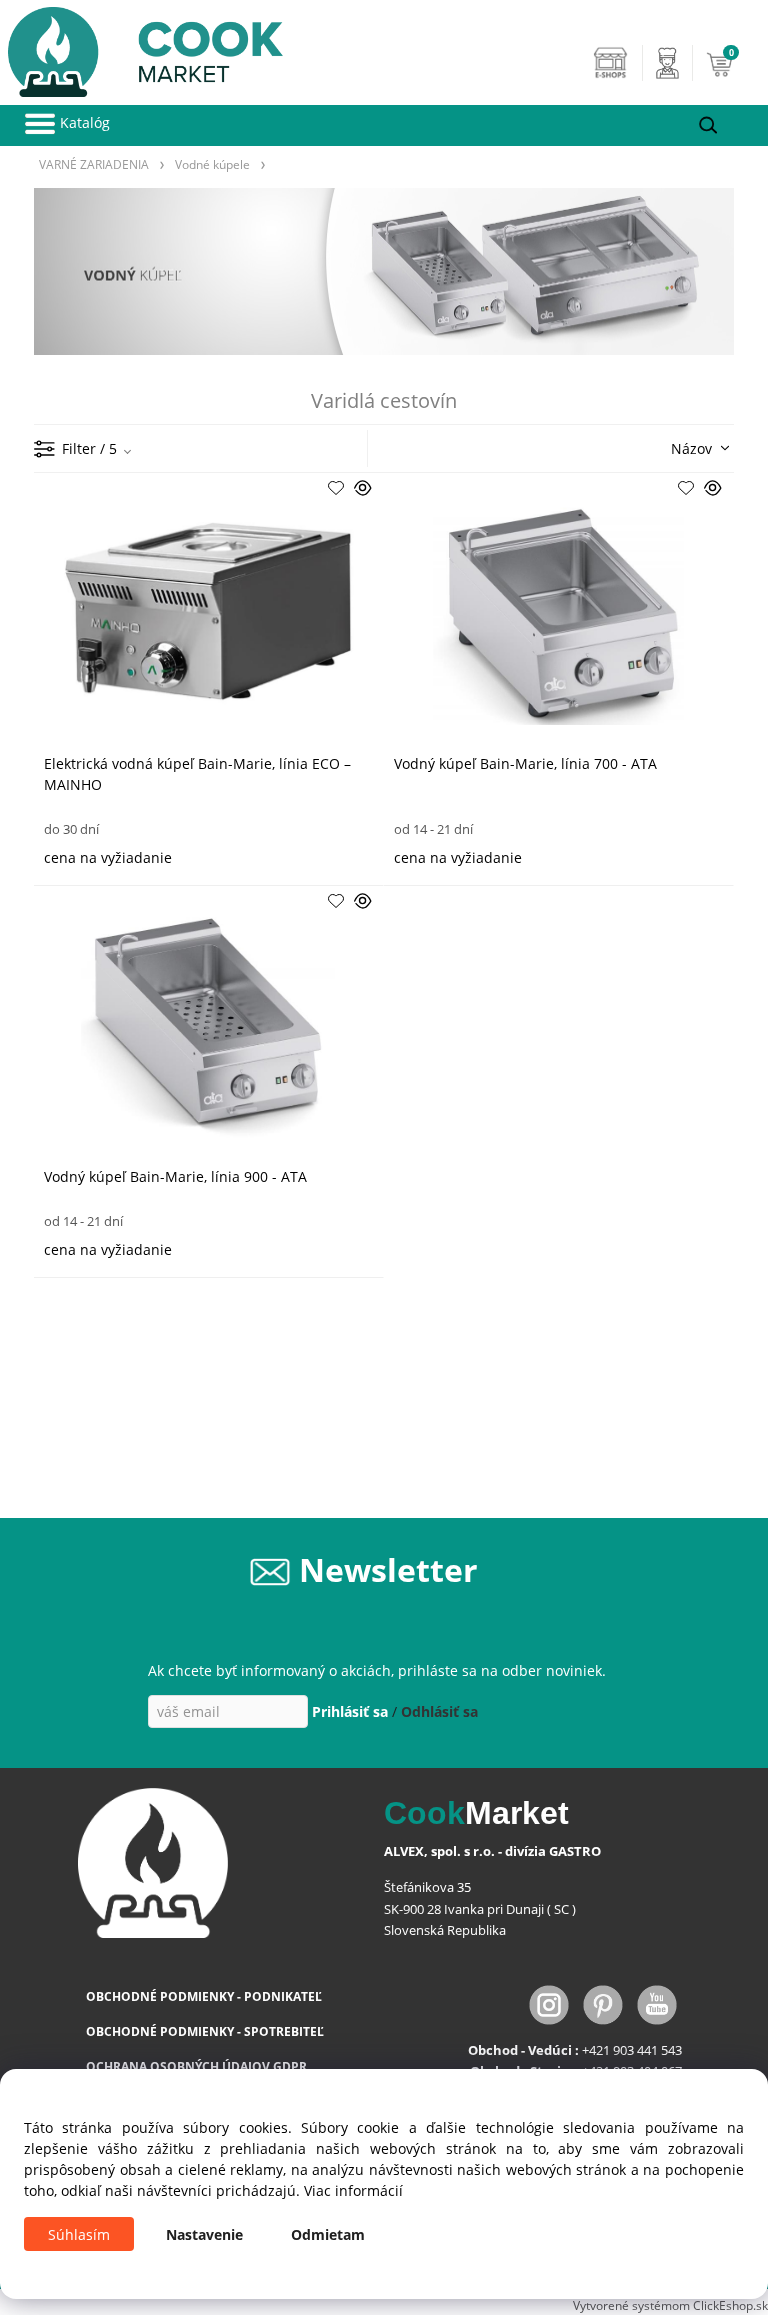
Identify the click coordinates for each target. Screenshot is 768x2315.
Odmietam (328, 2234)
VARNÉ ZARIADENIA (94, 164)
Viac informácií (353, 2190)
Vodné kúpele (212, 164)
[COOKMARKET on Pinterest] (605, 2002)
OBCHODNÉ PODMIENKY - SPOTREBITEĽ (205, 2031)
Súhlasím (79, 2234)
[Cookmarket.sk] (141, 46)
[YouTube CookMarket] (657, 2002)
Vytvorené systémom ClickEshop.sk (670, 2305)
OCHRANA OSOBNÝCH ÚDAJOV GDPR (196, 2066)
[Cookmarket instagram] (551, 2002)
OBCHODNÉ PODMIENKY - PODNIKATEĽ (204, 1996)
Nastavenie (204, 2234)
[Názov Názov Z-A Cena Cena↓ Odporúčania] (671, 446)
